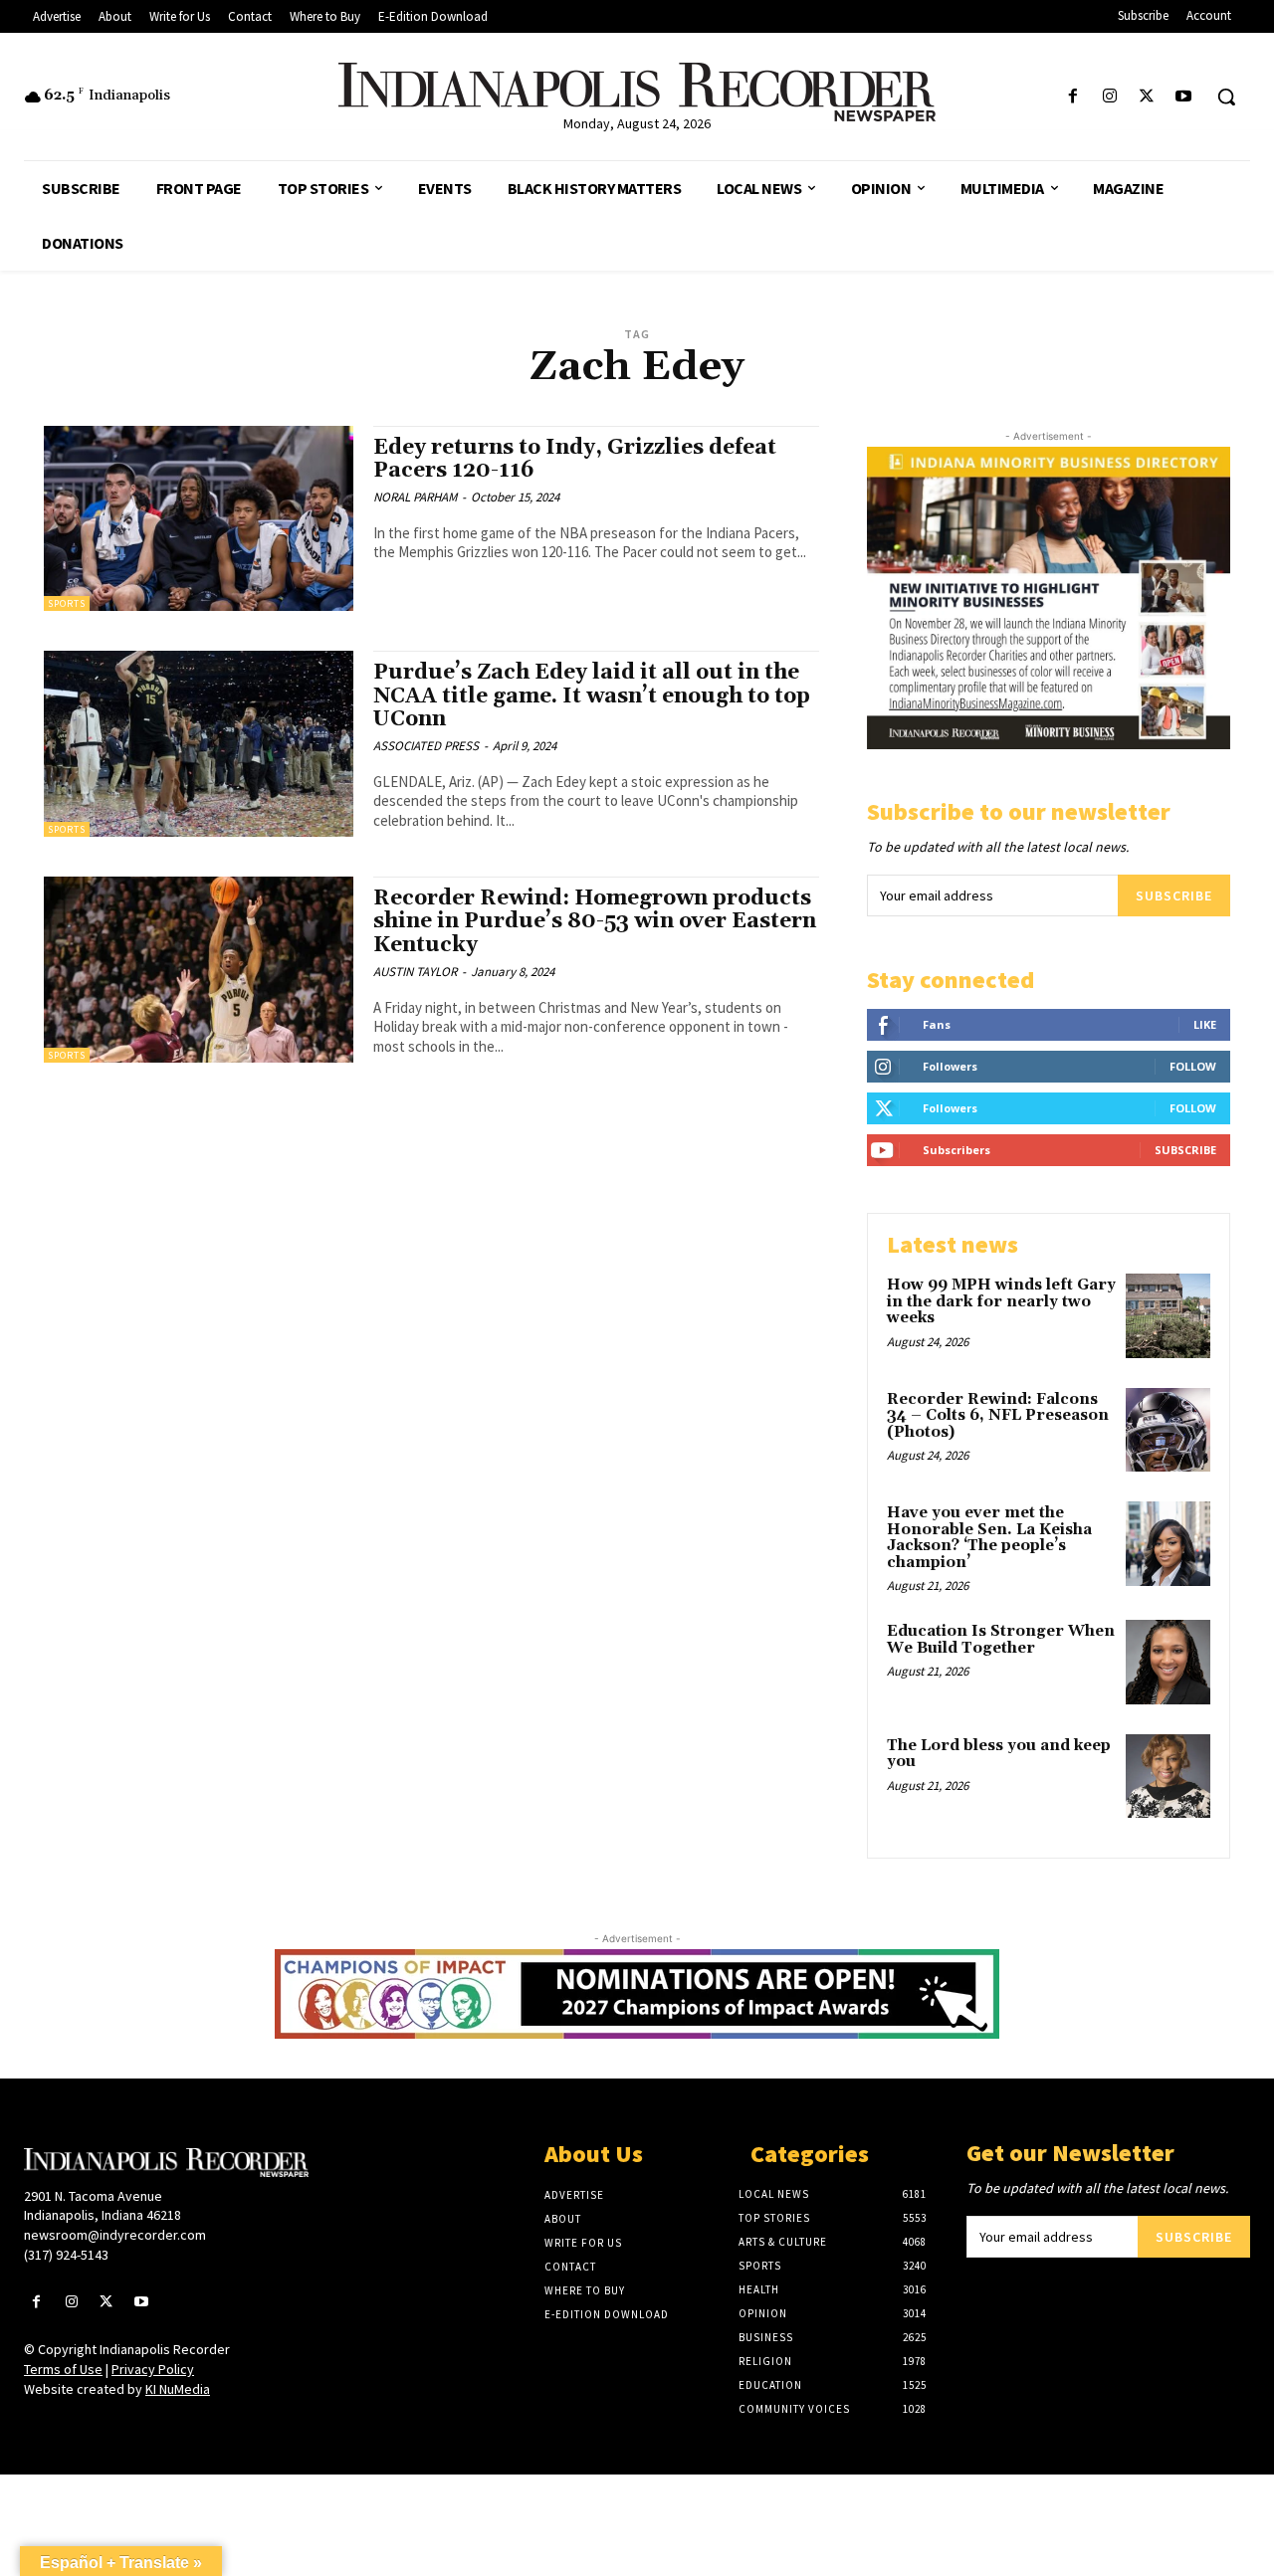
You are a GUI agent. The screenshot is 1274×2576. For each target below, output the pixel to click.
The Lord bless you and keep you (999, 1754)
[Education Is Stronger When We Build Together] (1168, 1662)
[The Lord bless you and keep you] (1168, 1777)
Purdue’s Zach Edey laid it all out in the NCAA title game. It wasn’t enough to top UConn (592, 695)
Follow (1193, 1066)
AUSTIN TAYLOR (415, 972)
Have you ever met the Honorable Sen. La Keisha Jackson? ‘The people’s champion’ (989, 1538)
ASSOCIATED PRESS (426, 746)
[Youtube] (1184, 97)
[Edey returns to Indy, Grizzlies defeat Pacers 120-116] (199, 519)
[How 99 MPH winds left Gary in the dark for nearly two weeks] (1168, 1316)
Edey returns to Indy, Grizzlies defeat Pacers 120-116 (575, 459)
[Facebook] (1072, 97)
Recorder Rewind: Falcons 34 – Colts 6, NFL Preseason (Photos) (998, 1416)
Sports (67, 603)
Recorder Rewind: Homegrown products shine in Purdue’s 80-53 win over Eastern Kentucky (595, 921)
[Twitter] (1147, 97)
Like (1205, 1024)
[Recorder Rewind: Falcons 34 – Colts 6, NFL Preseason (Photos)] (1168, 1430)
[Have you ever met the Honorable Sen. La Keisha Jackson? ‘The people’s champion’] (1168, 1544)
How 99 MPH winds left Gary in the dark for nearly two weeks (1001, 1301)
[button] (1226, 97)
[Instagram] (1109, 97)
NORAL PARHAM (415, 497)
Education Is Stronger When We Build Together (1001, 1640)
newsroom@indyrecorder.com (115, 2235)
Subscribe (1174, 895)
